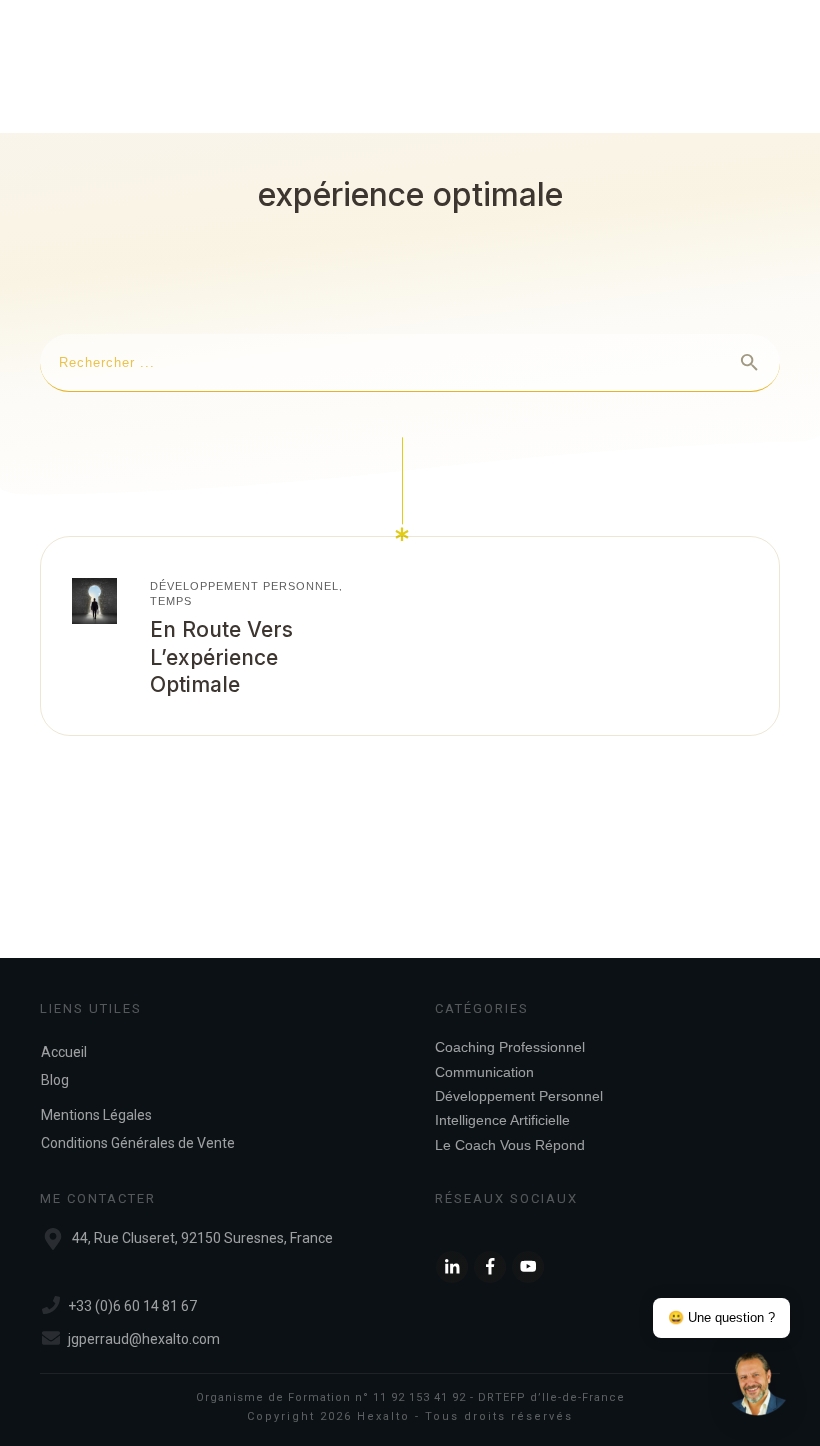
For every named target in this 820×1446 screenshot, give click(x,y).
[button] (758, 1384)
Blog (55, 1080)
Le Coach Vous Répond (510, 1145)
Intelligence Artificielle (502, 1120)
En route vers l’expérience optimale (221, 657)
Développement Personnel (244, 586)
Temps (171, 601)
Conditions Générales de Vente (138, 1143)
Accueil (64, 1052)
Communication (484, 1072)
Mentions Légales (96, 1115)
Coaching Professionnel (510, 1047)
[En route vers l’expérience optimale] (94, 600)
